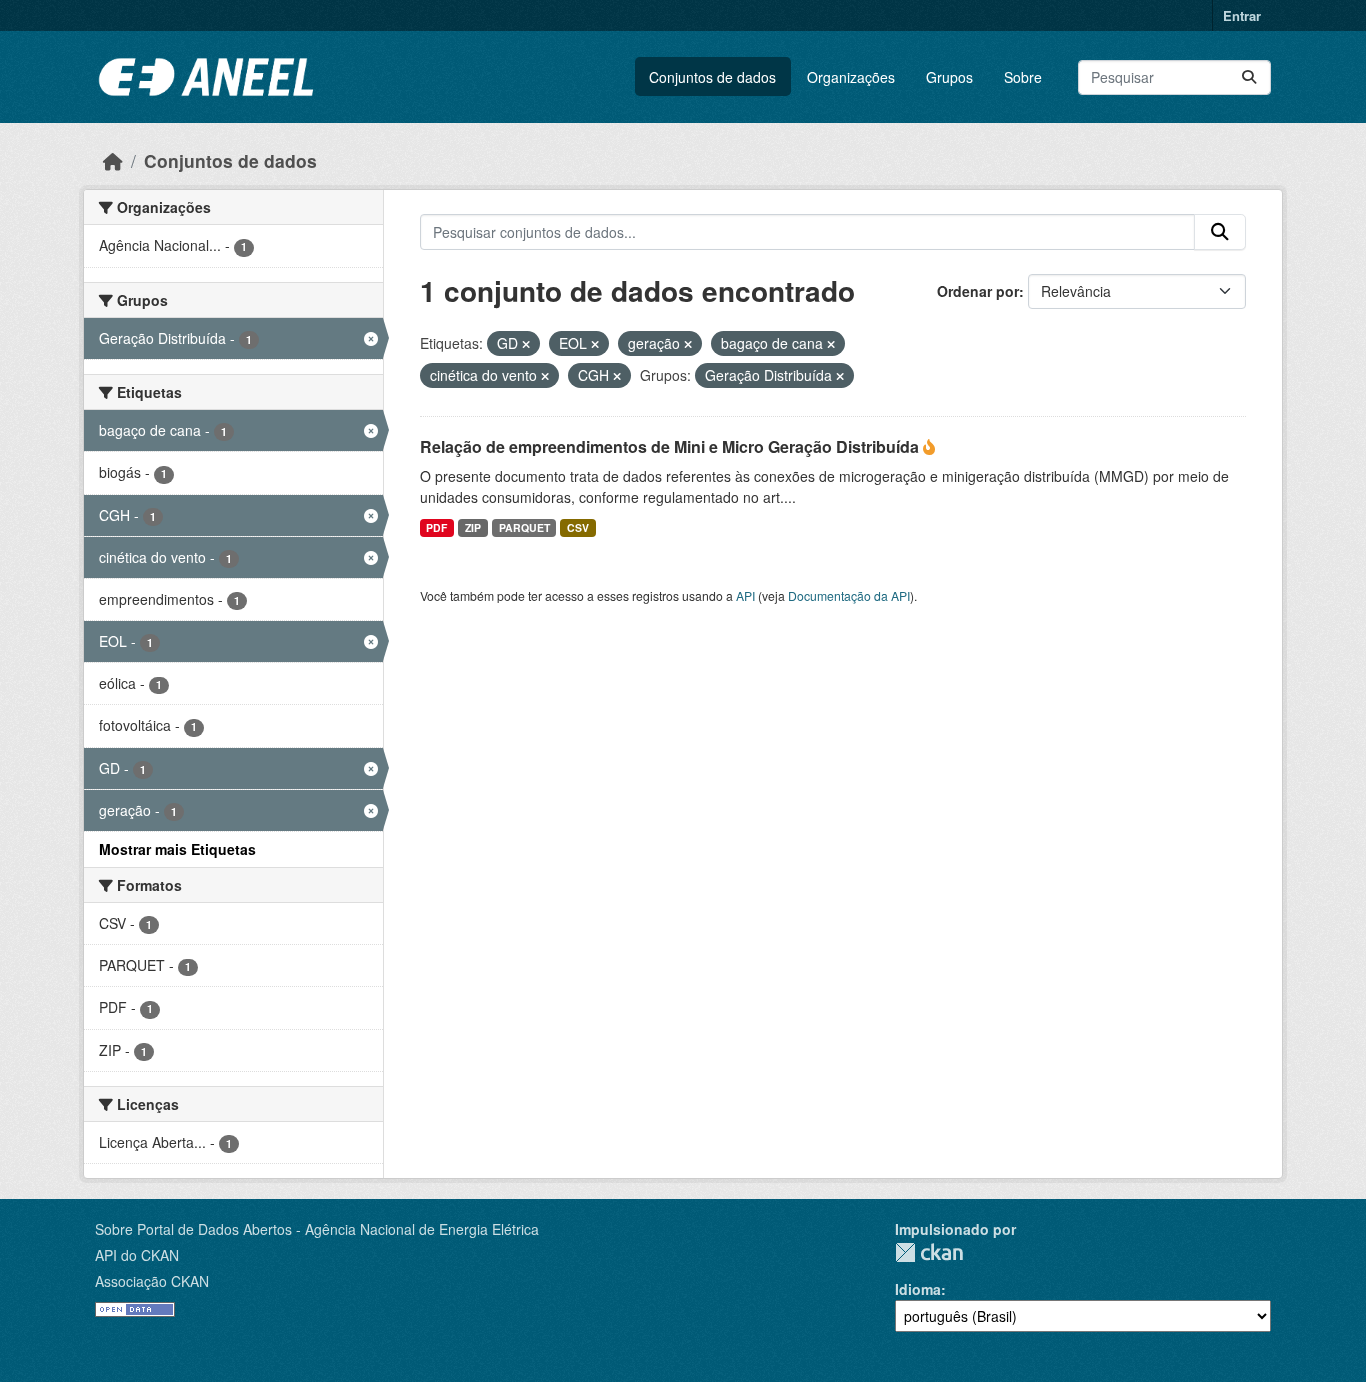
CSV (578, 527)
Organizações (851, 77)
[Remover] (526, 344)
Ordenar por (978, 291)
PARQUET (524, 527)
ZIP (473, 527)
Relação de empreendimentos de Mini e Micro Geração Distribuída (671, 446)
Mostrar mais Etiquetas (177, 849)
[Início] (113, 160)
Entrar (1242, 15)
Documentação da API (849, 595)
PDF (436, 527)
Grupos (949, 77)
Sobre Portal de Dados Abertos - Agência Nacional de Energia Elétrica (317, 1229)
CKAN (929, 1252)
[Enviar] (1249, 77)
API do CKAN (137, 1255)
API (745, 595)
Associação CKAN (152, 1281)
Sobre (1023, 77)
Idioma (918, 1289)
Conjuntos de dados (712, 77)
